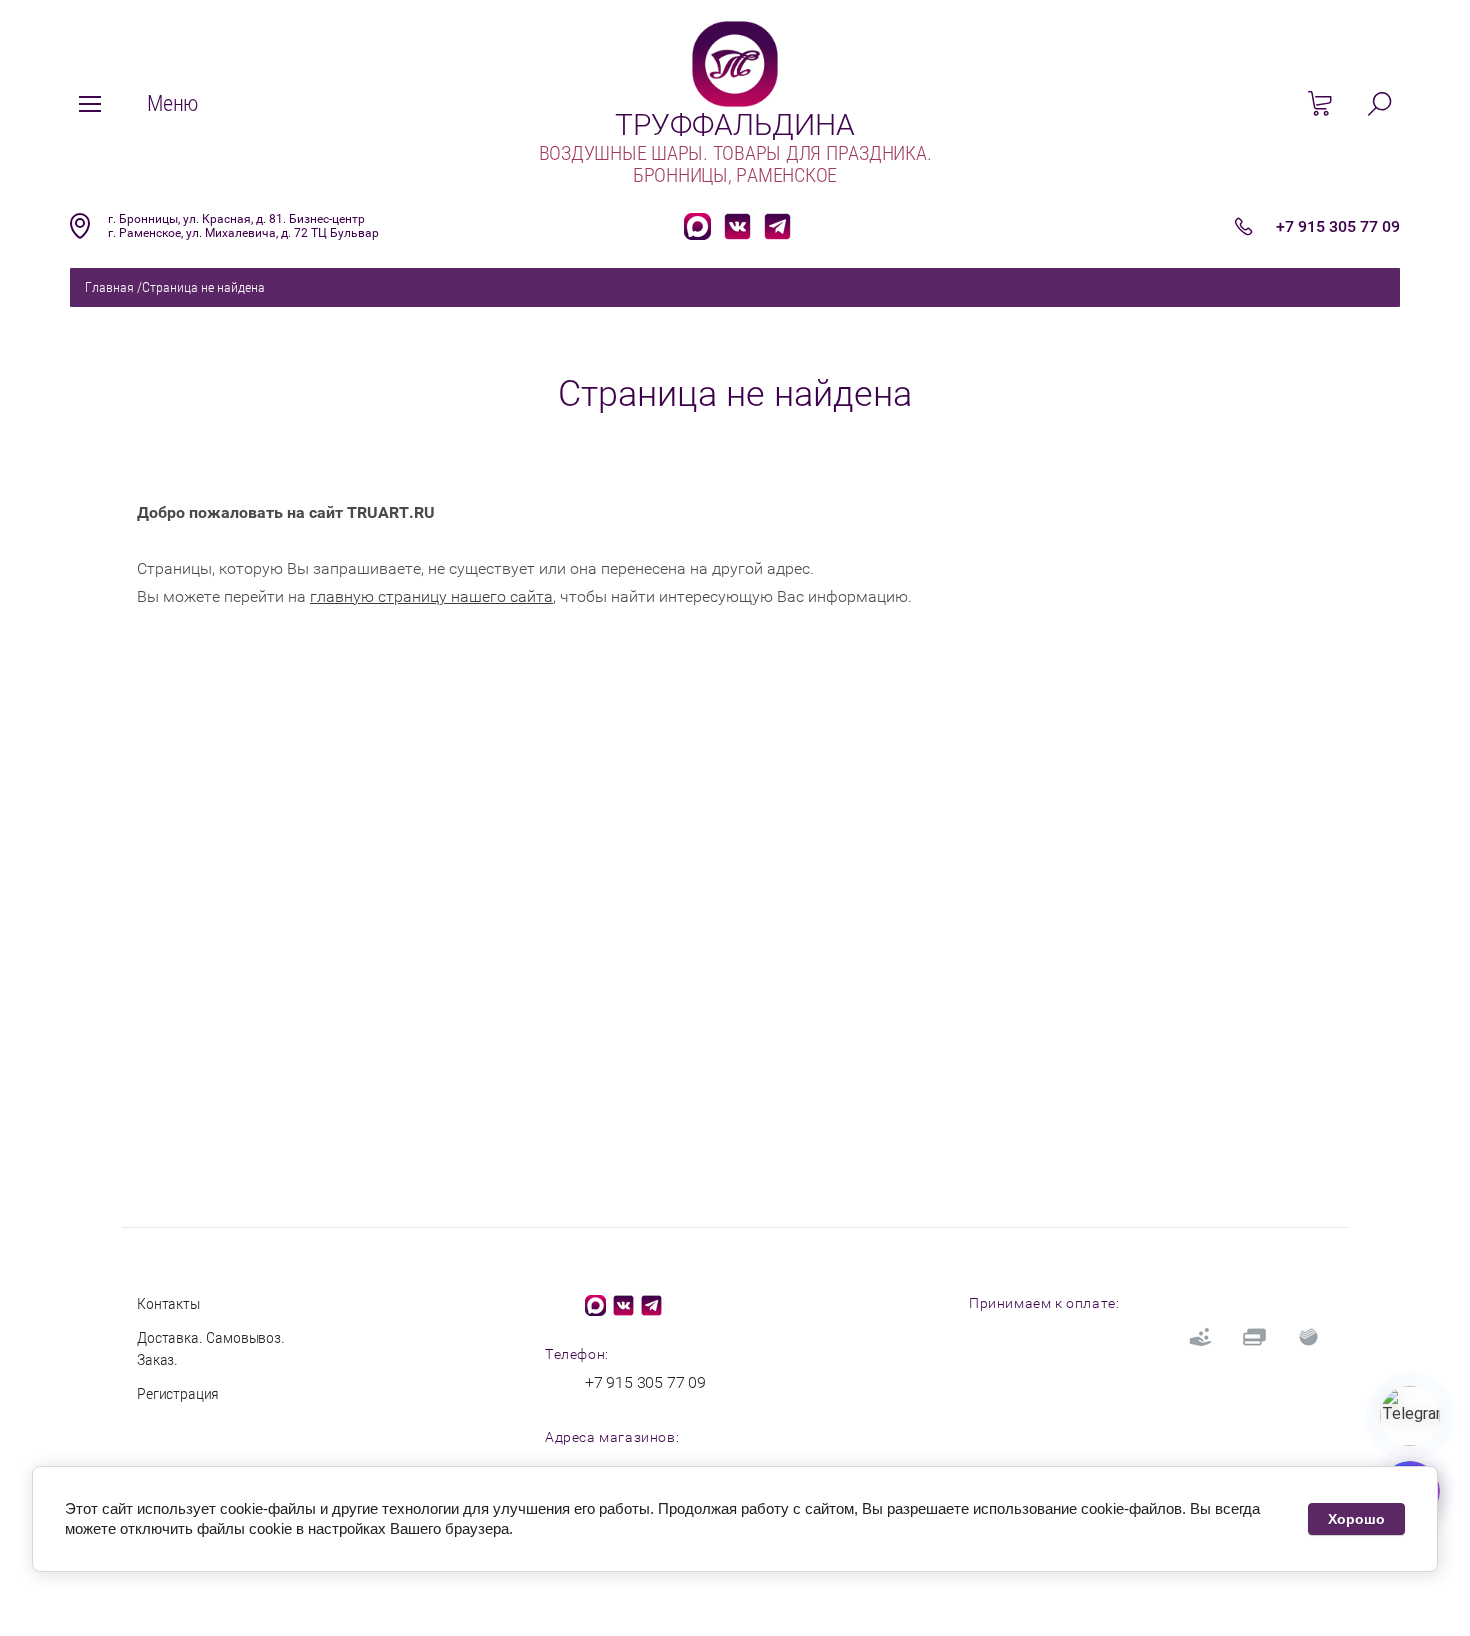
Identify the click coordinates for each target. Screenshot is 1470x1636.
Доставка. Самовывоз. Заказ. (211, 1348)
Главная (109, 287)
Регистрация (178, 1393)
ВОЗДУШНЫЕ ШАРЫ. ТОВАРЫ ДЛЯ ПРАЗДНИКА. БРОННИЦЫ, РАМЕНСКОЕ (735, 164)
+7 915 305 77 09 (1338, 226)
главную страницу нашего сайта (431, 596)
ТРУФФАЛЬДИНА (735, 124)
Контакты (168, 1303)
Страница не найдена (203, 287)
